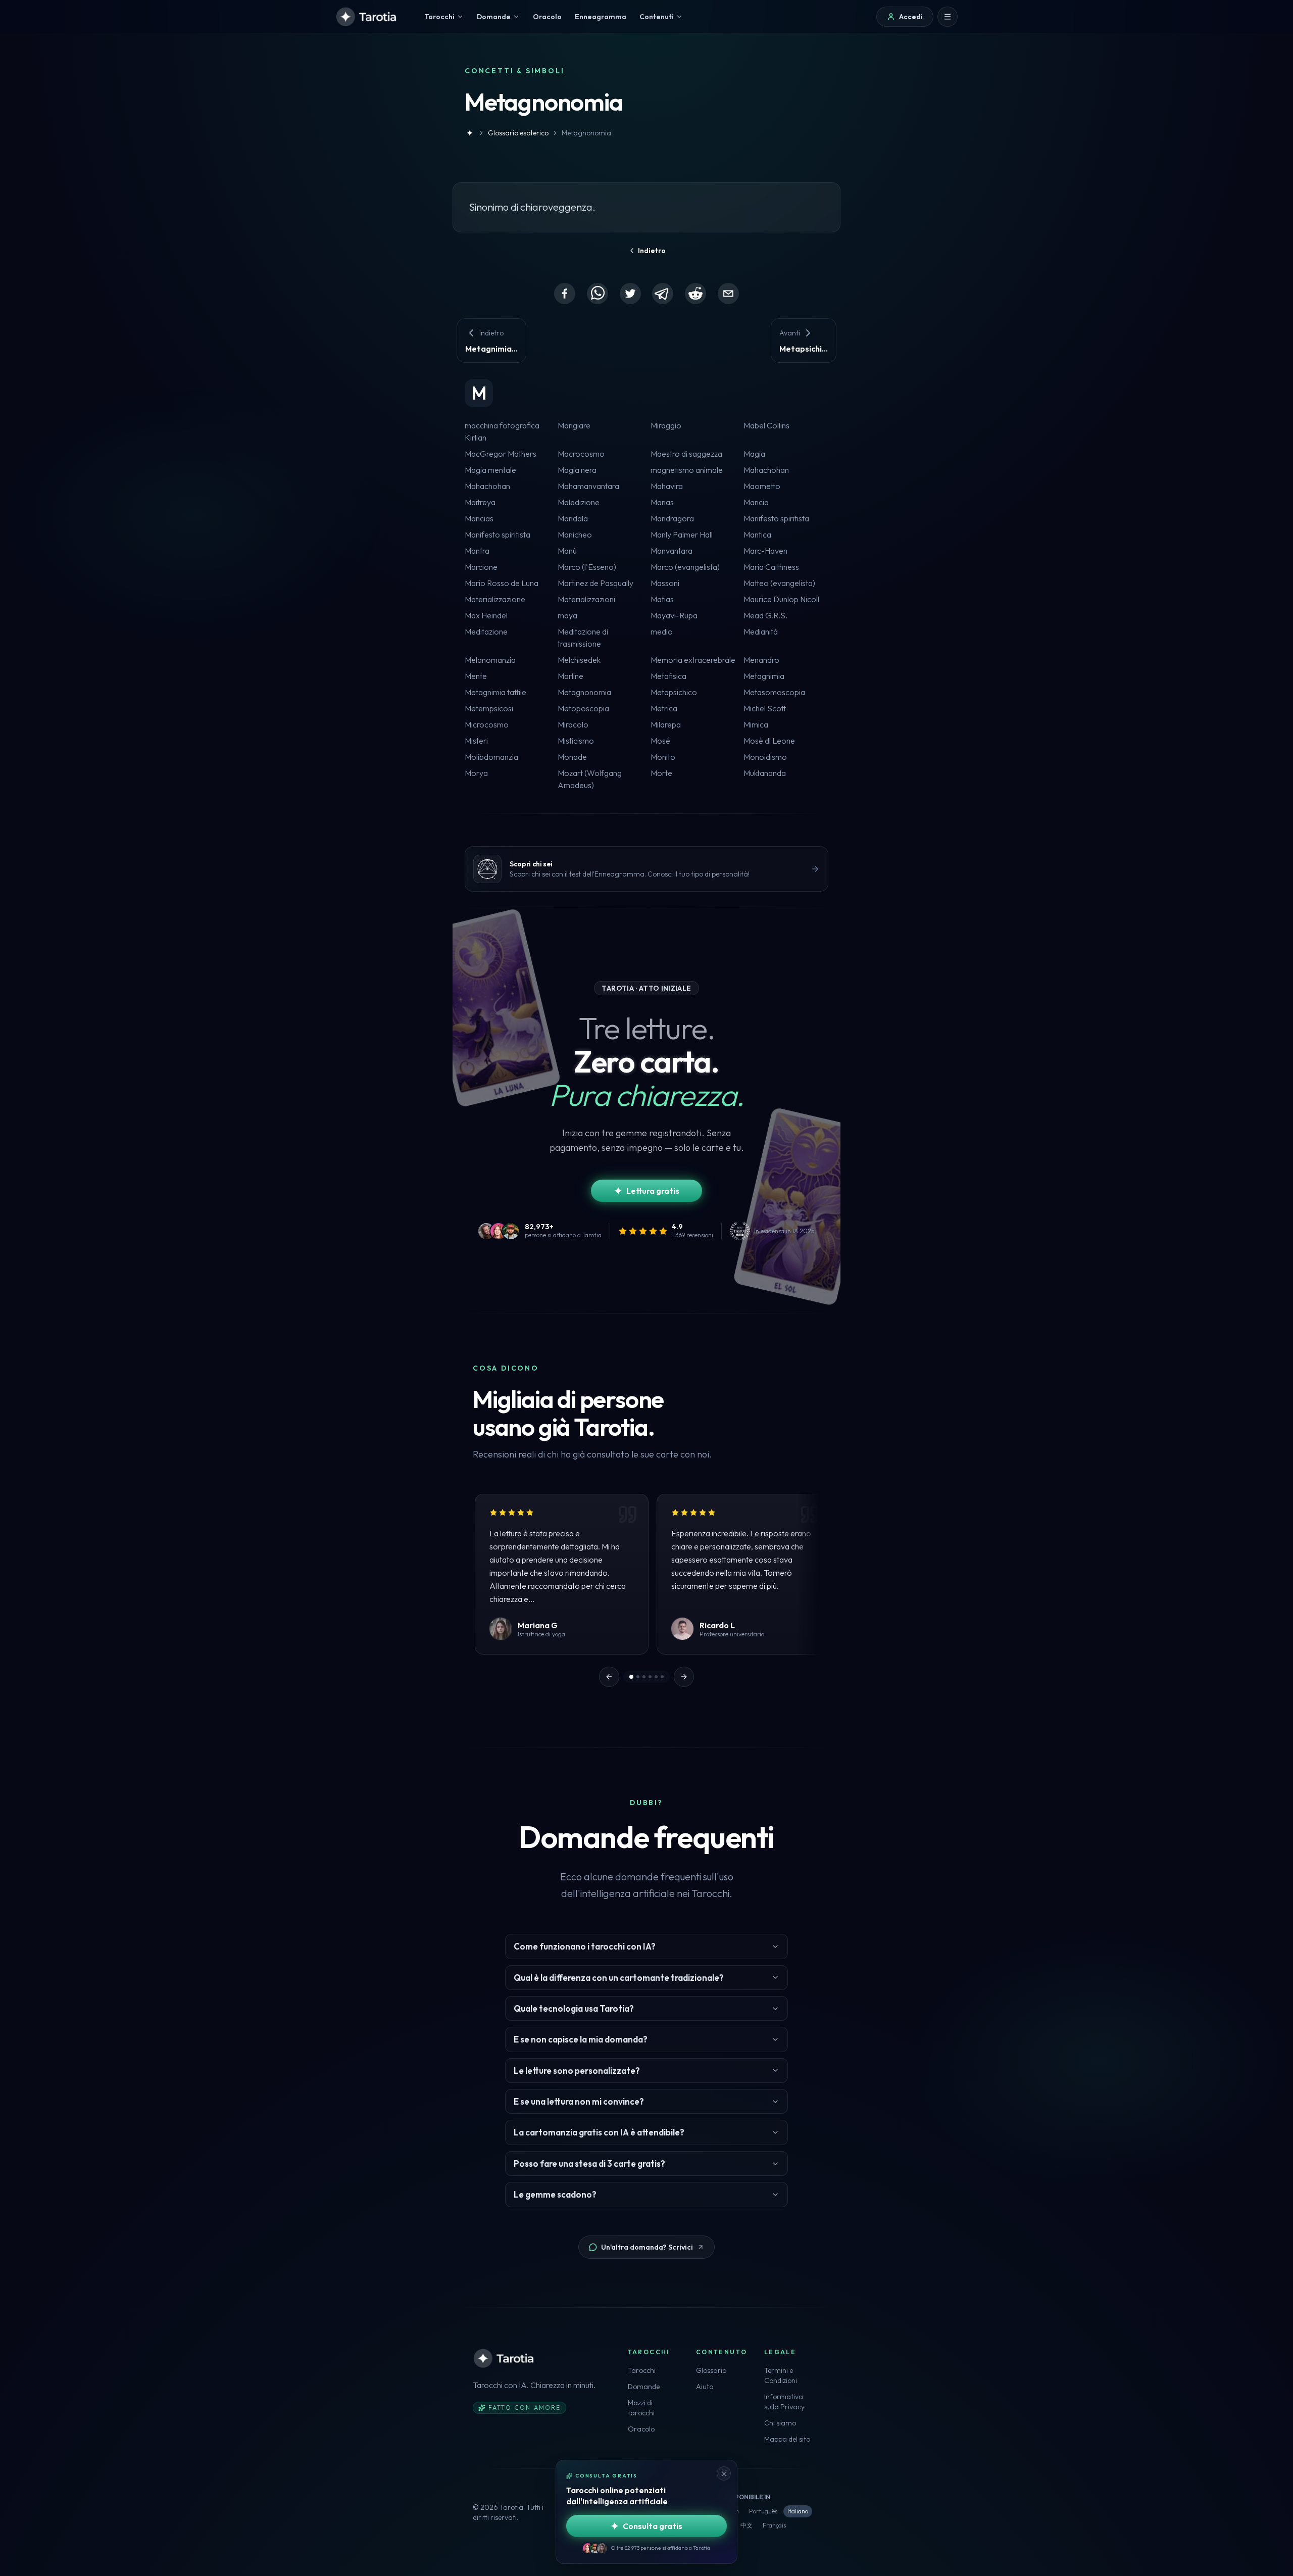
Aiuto (705, 2387)
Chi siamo (780, 2423)
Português (763, 2511)
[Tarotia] (367, 17)
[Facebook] (565, 294)
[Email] (728, 294)
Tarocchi (642, 2370)
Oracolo (641, 2429)
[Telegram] (663, 294)
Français (774, 2525)
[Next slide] (684, 1677)
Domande (644, 2387)
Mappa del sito (787, 2439)
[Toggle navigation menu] (948, 17)
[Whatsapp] (598, 294)
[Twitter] (630, 294)
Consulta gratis (653, 2526)
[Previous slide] (609, 1677)
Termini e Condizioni (781, 2375)
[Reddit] (695, 294)
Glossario (711, 2370)
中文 (747, 2525)
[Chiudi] (724, 2473)
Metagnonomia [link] (586, 133)
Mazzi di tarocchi (641, 2408)
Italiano (798, 2511)
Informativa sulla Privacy (784, 2402)
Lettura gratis (653, 1191)
